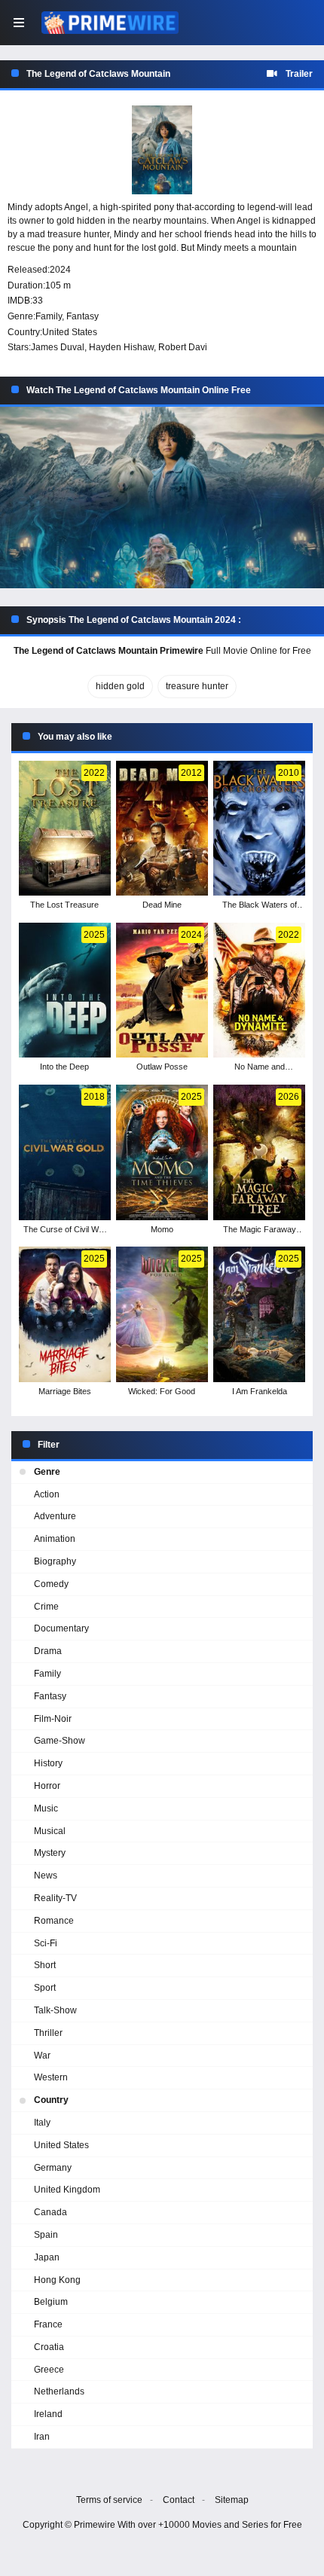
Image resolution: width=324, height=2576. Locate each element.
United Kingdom (67, 2190)
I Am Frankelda (260, 1391)
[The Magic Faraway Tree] (259, 1152)
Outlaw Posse (162, 1067)
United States (70, 332)
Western (51, 2077)
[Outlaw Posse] (162, 990)
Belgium (51, 2302)
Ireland (48, 2414)
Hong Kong (57, 2280)
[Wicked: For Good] (162, 1314)
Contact (179, 2500)
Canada (50, 2212)
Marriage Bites (65, 1391)
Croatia (49, 2347)
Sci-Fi (46, 1943)
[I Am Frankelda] (259, 1314)
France (48, 2324)
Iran (42, 2437)
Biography (55, 1561)
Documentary (61, 1628)
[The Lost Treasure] (64, 829)
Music (46, 1808)
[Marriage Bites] (64, 1314)
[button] (162, 498)
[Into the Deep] (64, 990)
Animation (55, 1539)
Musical (50, 1831)
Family (49, 316)
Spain (46, 2235)
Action (47, 1494)
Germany (53, 2168)
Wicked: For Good (162, 1391)
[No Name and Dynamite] (259, 990)
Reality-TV (55, 1898)
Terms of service (109, 2500)
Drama (48, 1651)
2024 (60, 270)
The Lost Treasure (64, 905)
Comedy (51, 1584)
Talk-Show (55, 2010)
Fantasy (83, 316)
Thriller (48, 2033)
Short (45, 1965)
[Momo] (162, 1152)
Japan (47, 2257)
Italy (42, 2123)
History (48, 1763)
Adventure (55, 1516)
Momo (162, 1229)
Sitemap (232, 2500)
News (46, 1876)
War (42, 2056)
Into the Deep (64, 1067)
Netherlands (59, 2391)
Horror (47, 1786)
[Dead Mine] (162, 829)
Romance (54, 1921)
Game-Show (60, 1741)
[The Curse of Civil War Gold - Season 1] (64, 1152)
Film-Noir (53, 1719)
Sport (45, 1988)
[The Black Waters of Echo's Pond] (259, 829)
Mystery (50, 1853)
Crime (46, 1607)
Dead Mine (162, 905)
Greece (49, 2370)
